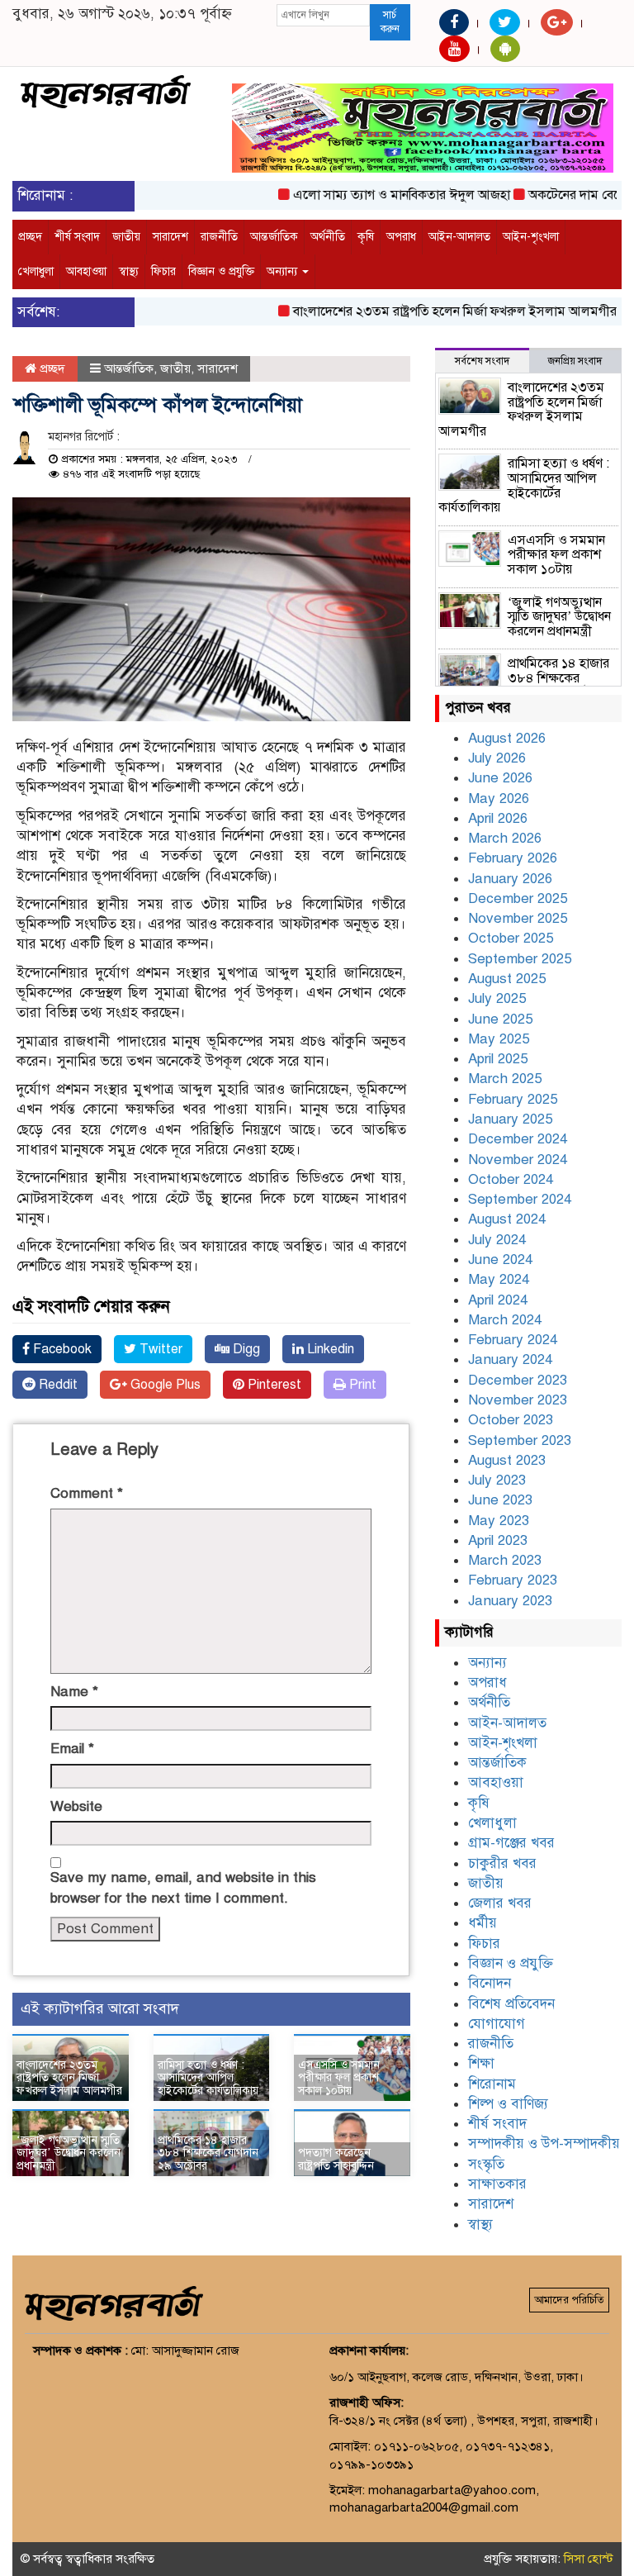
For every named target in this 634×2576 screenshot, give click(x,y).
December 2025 (518, 898)
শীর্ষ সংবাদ (77, 237)
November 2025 (518, 918)
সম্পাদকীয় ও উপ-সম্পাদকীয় (544, 2143)
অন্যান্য (284, 271)
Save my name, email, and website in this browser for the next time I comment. (183, 1887)
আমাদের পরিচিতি (569, 2300)
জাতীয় (126, 237)
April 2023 (498, 1540)
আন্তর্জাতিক (274, 237)
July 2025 (497, 998)
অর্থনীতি (328, 237)
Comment (87, 1493)
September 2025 (520, 959)
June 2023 (500, 1500)
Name (74, 1692)
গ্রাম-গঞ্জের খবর (511, 1843)
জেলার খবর (500, 1903)
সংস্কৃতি (486, 2164)
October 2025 (511, 938)
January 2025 (510, 1119)
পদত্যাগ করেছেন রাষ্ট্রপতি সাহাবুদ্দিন (336, 2159)
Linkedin (329, 1349)
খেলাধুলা (36, 271)
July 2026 (497, 758)
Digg (245, 1349)
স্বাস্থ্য (129, 271)
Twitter (159, 1349)
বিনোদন (490, 1983)
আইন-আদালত (459, 237)
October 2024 (511, 1179)
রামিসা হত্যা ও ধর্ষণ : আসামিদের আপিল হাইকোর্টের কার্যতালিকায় (208, 2078)
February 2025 (513, 1099)
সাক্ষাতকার (497, 2184)
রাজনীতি (219, 237)
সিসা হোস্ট (589, 2559)
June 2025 (500, 1019)
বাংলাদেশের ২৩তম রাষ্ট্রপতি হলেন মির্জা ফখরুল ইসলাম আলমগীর (430, 311)
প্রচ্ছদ (30, 237)
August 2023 (507, 1460)
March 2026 (505, 838)
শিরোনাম (492, 2084)
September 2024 (520, 1199)
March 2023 (505, 1560)
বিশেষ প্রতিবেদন (511, 2004)
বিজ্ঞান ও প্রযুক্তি (221, 271)
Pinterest (273, 1385)
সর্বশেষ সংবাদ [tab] (482, 361)
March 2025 (505, 1079)
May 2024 (499, 1279)
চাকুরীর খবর (502, 1863)
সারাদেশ (170, 237)
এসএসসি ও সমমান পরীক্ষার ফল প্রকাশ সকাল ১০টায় (339, 2078)
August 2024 (507, 1219)
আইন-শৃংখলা (531, 237)
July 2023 (497, 1480)
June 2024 (500, 1259)
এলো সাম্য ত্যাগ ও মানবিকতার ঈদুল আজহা (377, 195)
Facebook (61, 1349)
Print (361, 1385)
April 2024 (498, 1300)
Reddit (57, 1385)
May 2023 (499, 1521)
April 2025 (498, 1059)
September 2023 (520, 1440)
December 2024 (518, 1139)
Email (72, 1749)
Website (76, 1806)
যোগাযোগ (497, 2024)
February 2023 (513, 1580)
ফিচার (163, 271)
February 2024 (513, 1340)
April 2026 (498, 818)
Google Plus (164, 1385)
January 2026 (510, 879)
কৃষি (366, 237)
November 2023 (518, 1400)
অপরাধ (401, 237)
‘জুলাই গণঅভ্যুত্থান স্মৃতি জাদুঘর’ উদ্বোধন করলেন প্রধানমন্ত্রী (69, 2153)
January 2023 (510, 1601)
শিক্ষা (481, 2063)
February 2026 (513, 858)
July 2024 (497, 1240)
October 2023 (511, 1420)
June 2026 (500, 778)
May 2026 (499, 798)
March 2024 (505, 1320)
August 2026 (507, 738)
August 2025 (507, 979)
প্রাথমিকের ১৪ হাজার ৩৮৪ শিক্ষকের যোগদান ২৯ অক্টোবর (208, 2153)
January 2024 (510, 1359)
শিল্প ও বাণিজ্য (508, 2104)
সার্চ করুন (390, 22)
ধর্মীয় (483, 1923)
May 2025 (499, 1039)
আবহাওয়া (86, 271)
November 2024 (518, 1160)
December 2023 (518, 1380)
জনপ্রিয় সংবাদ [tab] (575, 361)
